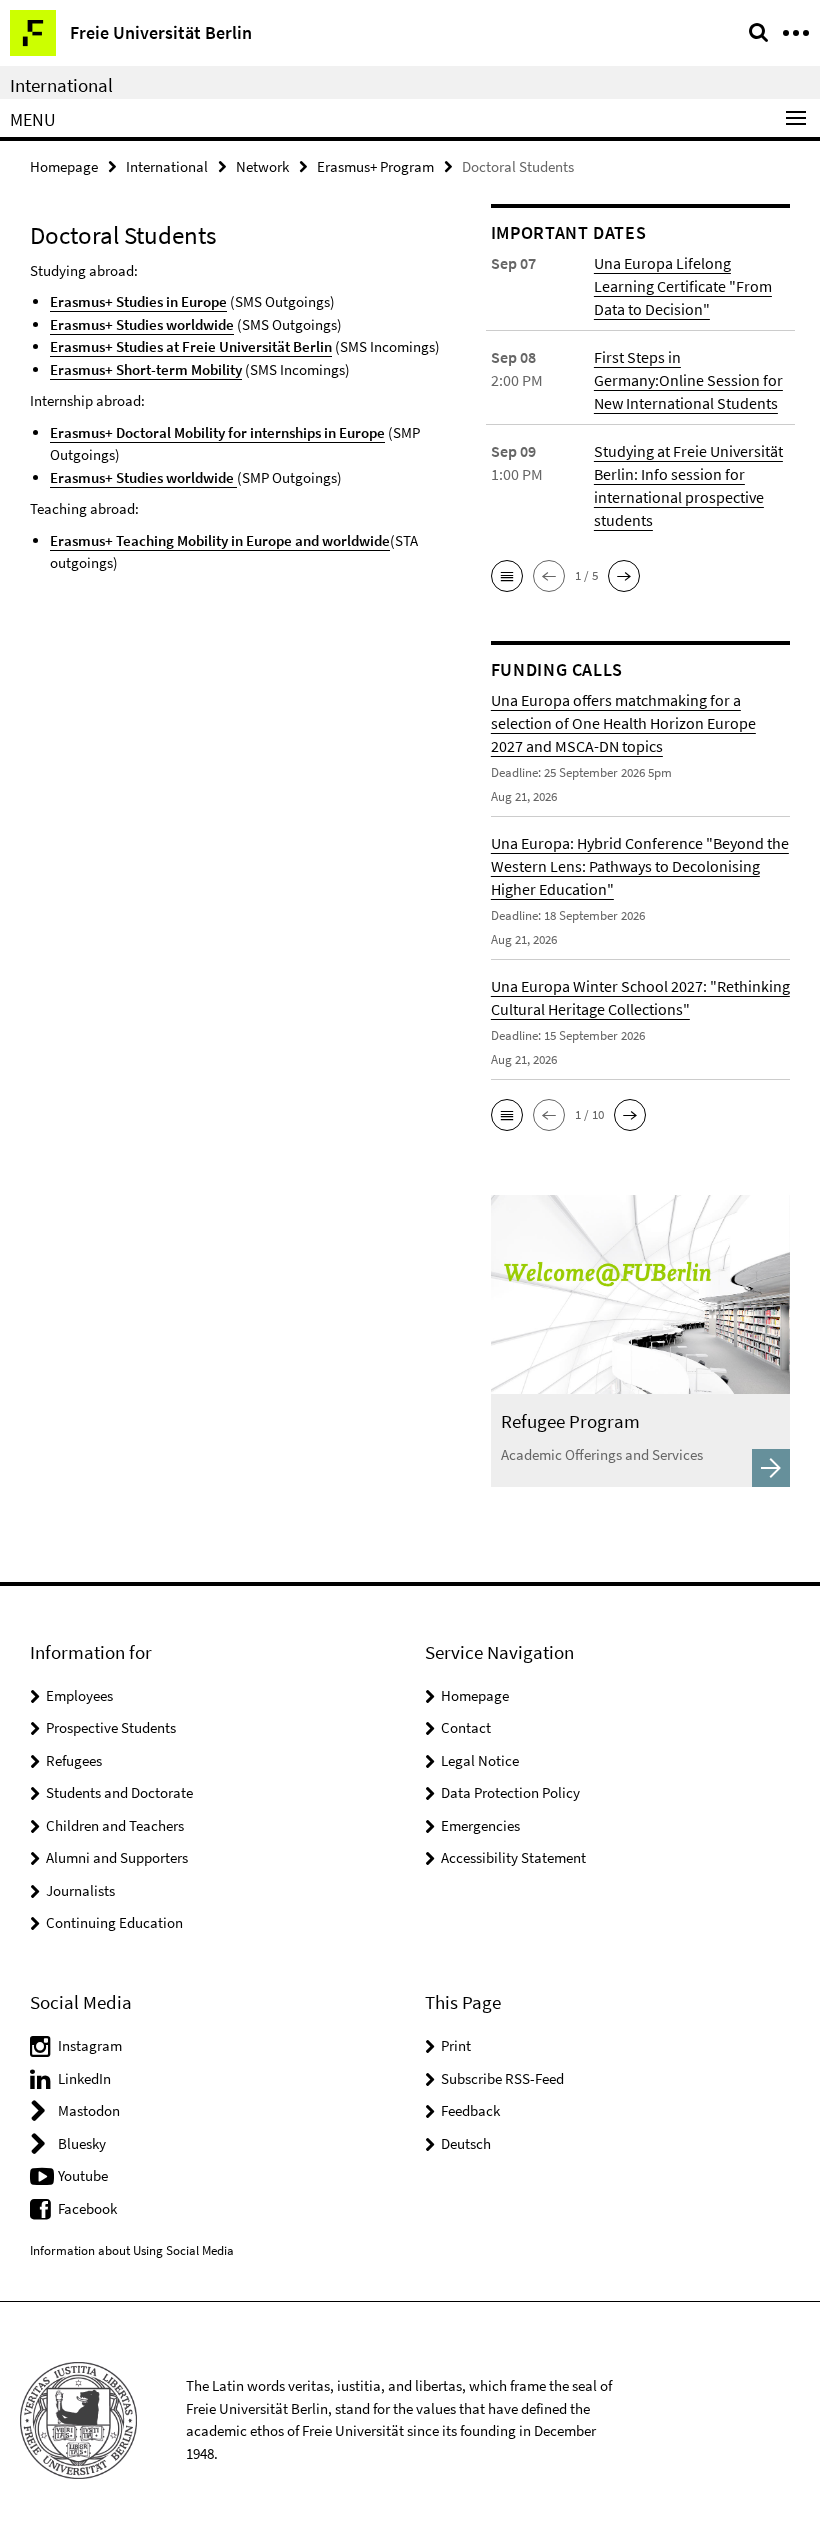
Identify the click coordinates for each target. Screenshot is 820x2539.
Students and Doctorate (119, 1792)
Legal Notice (480, 1760)
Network (262, 166)
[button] (507, 576)
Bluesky (82, 2143)
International (61, 85)
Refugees (74, 1760)
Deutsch (466, 2143)
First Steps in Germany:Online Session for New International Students (688, 380)
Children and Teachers (115, 1825)
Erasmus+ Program (375, 166)
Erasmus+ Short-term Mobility (146, 369)
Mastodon (89, 2110)
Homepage (64, 166)
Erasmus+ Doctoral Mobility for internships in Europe (217, 432)
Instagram (90, 2045)
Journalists (80, 1890)
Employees (79, 1695)
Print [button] (456, 2045)
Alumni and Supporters (117, 1857)
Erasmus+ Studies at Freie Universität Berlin (191, 346)
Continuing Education (114, 1922)
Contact (466, 1727)
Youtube (83, 2175)
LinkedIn (84, 2078)
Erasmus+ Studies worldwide (142, 324)
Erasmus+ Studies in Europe (138, 301)
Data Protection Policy (510, 1792)
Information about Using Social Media (132, 2250)
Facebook (87, 2208)
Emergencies (480, 1825)
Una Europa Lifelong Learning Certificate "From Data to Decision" (683, 286)
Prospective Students (111, 1727)
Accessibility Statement (513, 1857)
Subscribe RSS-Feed (502, 2078)
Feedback (470, 2110)
